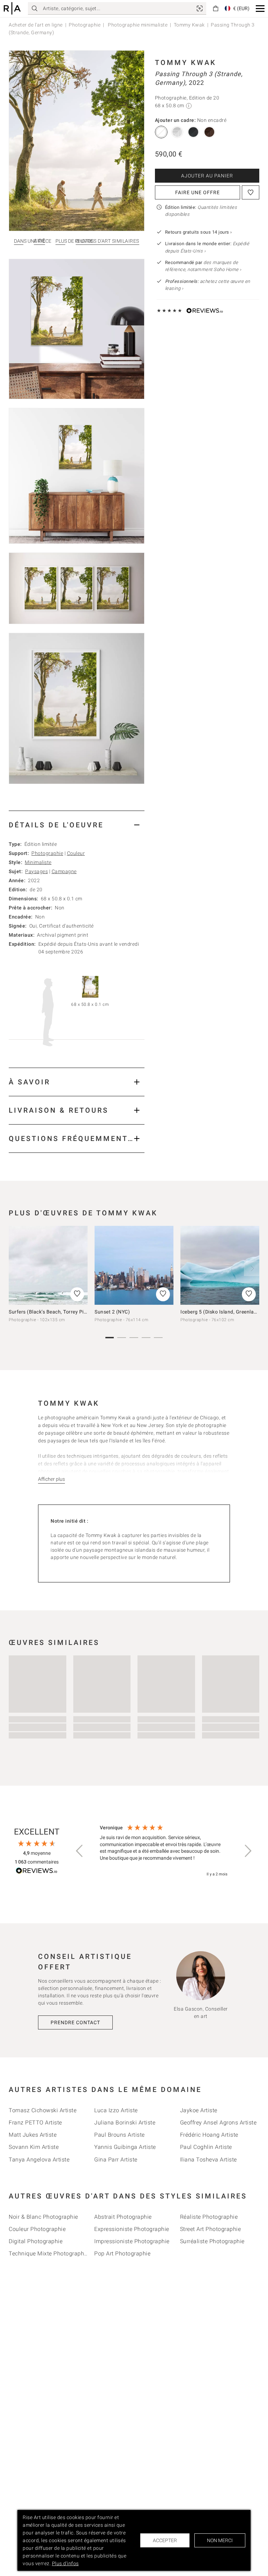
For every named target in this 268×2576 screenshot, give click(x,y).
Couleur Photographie (37, 2229)
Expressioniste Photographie (132, 2229)
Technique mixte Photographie (49, 2253)
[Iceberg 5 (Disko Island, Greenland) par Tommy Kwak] (220, 1265)
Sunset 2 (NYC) (112, 1312)
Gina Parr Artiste (116, 2160)
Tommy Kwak (189, 25)
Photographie (85, 25)
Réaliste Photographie (209, 2217)
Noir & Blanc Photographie (43, 2217)
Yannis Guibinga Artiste (125, 2147)
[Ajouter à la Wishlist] (251, 192)
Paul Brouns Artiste (120, 2135)
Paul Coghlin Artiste (206, 2147)
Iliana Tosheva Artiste (209, 2160)
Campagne (64, 871)
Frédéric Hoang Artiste (209, 2135)
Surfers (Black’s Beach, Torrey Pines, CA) (56, 1312)
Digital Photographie (36, 2241)
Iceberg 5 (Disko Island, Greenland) (221, 1312)
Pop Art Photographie (122, 2253)
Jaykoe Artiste (199, 2110)
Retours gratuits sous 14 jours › (199, 232)
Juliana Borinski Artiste (125, 2123)
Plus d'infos (65, 2563)
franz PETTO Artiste (35, 2123)
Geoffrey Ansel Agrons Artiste (218, 2123)
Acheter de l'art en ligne (36, 25)
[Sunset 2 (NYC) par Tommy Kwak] (134, 1265)
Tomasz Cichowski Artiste (43, 2110)
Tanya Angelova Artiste (39, 2160)
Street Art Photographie (211, 2229)
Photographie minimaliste (137, 25)
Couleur (76, 853)
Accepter (165, 2540)
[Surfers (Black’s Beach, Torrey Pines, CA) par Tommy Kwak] (48, 1265)
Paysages (36, 871)
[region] (164, 1851)
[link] (200, 8)
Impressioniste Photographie (132, 2241)
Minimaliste (38, 862)
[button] (260, 9)
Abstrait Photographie (123, 2217)
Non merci (220, 2540)
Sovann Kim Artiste (34, 2147)
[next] (252, 1268)
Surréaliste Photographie (212, 2241)
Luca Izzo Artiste (116, 2110)
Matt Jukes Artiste (33, 2135)
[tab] (77, 825)
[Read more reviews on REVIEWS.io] (37, 1872)
